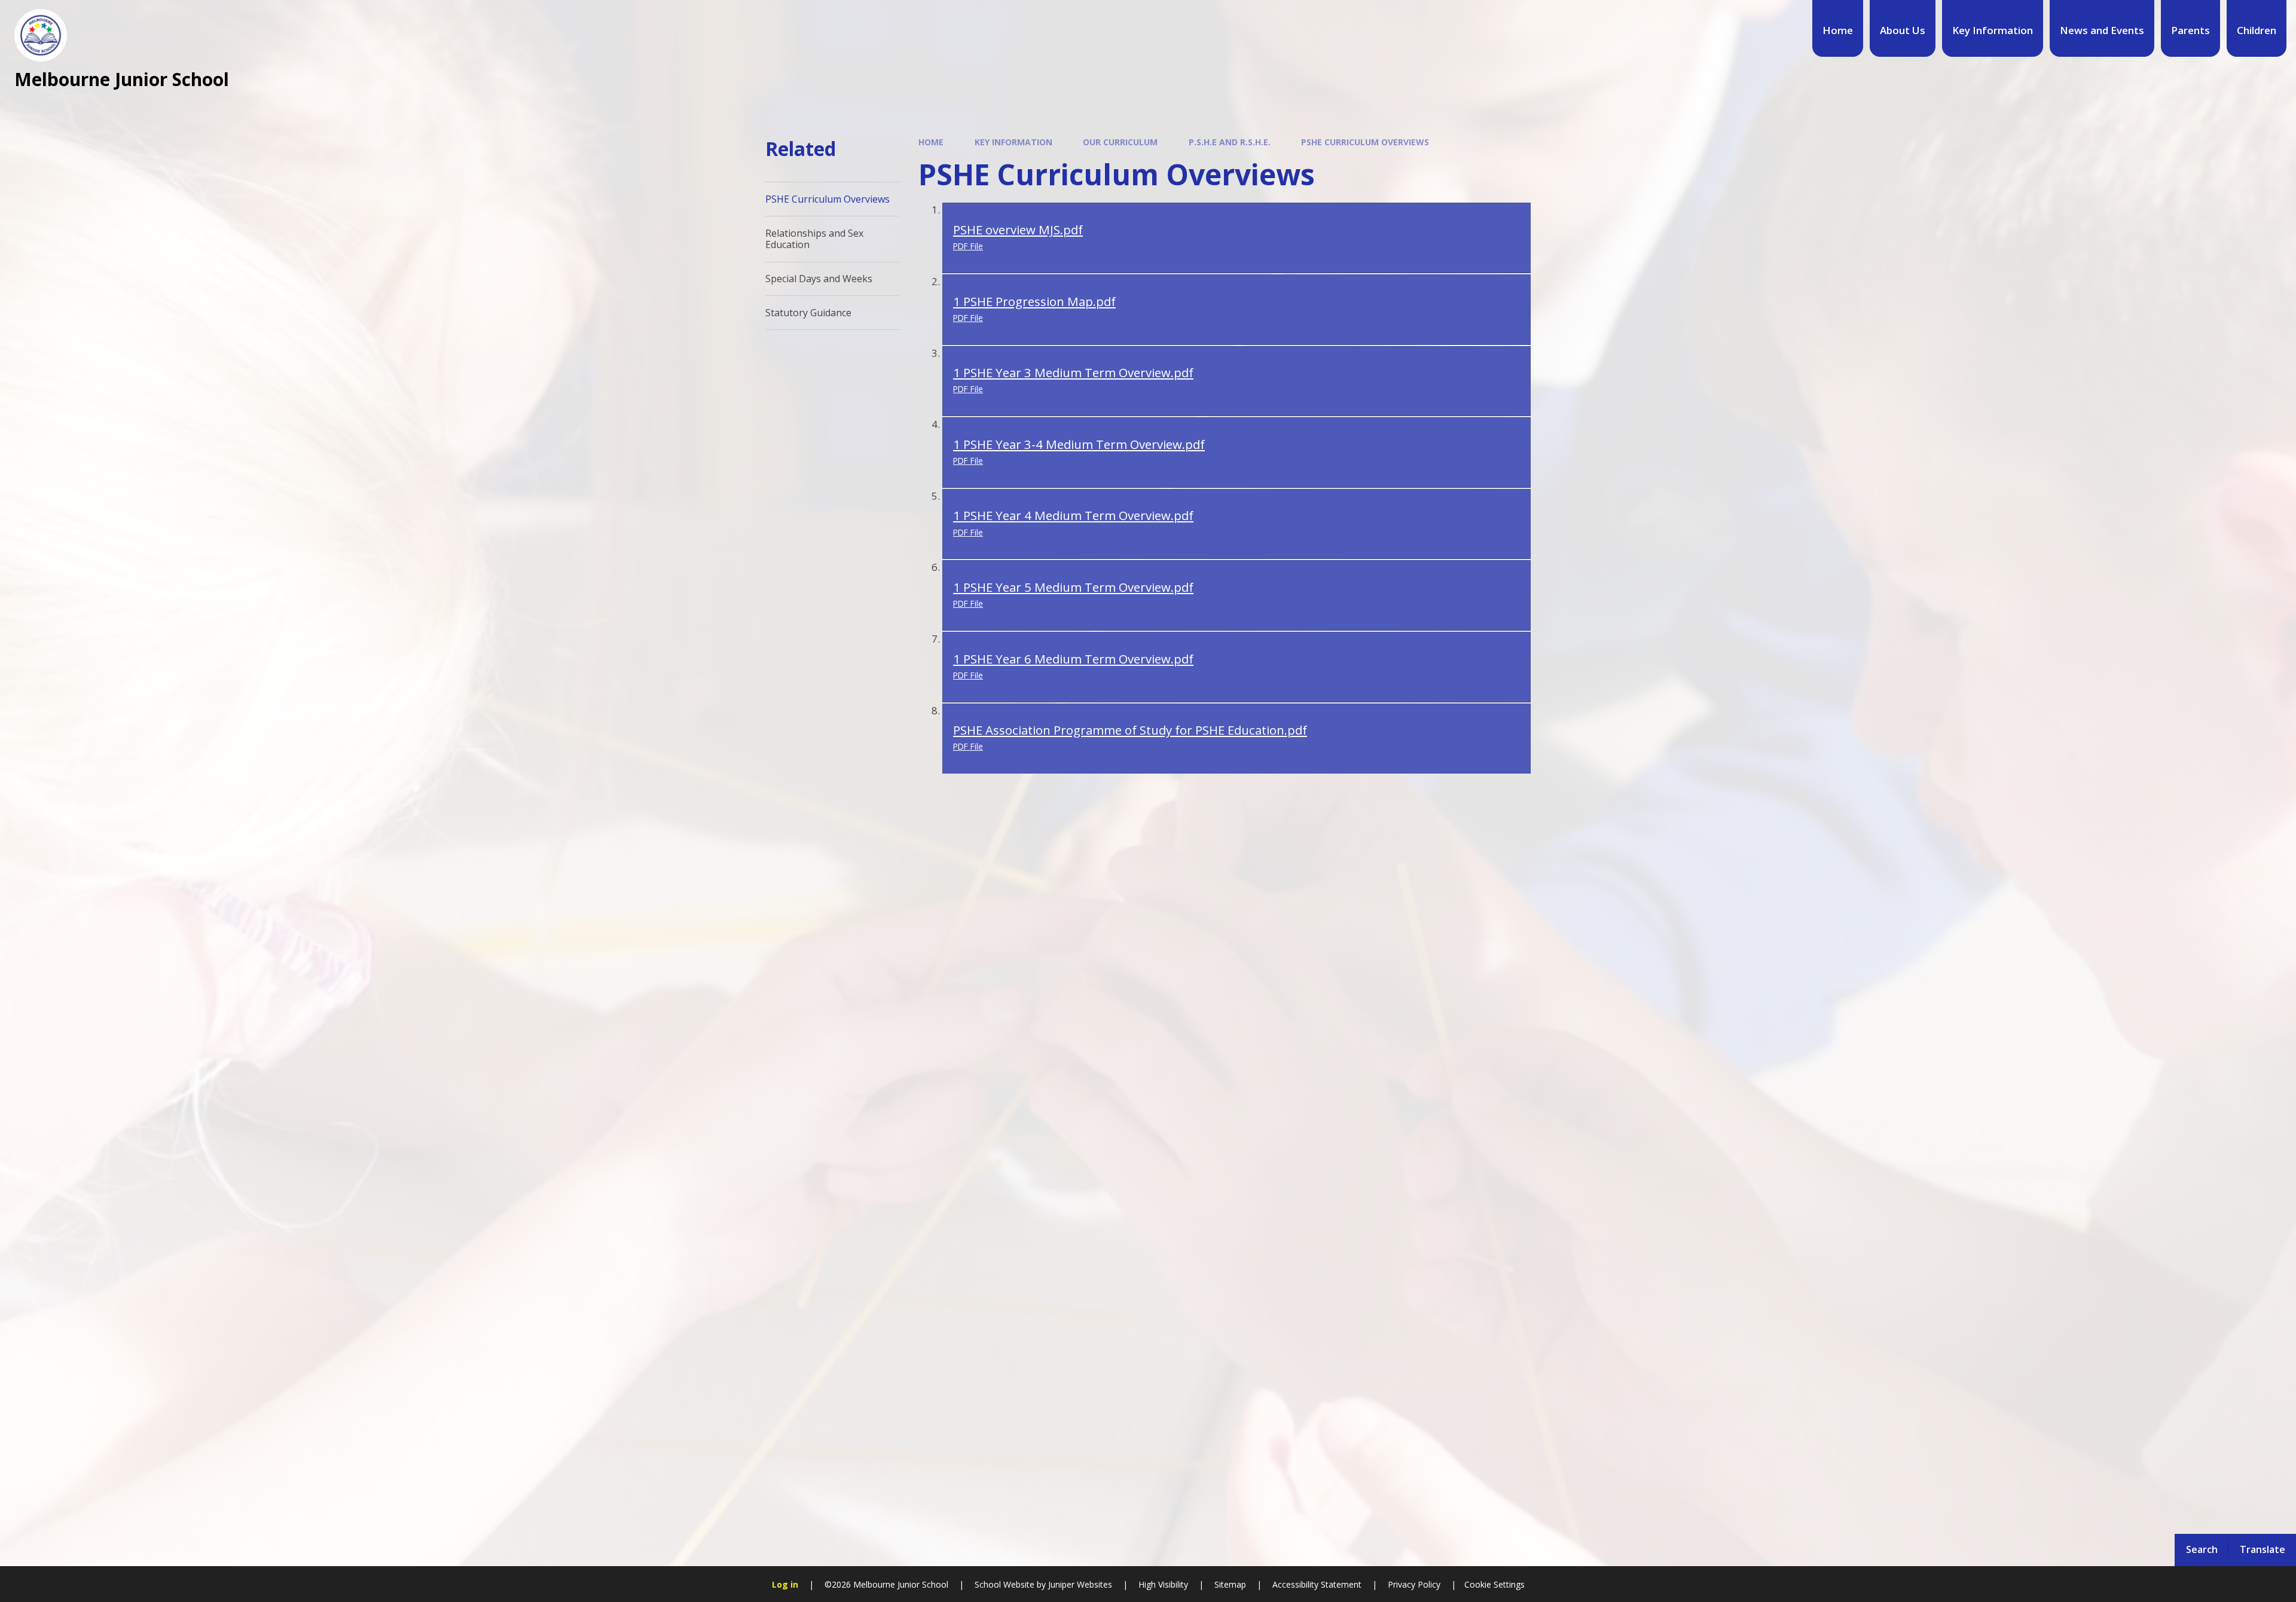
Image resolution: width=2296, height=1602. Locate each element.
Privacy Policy (1414, 1584)
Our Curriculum (1120, 142)
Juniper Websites (1079, 1584)
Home (931, 142)
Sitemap (1230, 1584)
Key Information (1013, 142)
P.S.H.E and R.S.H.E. (1230, 142)
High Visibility (1163, 1584)
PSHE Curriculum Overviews (1365, 142)
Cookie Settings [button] (1494, 1584)
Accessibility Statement (1317, 1584)
